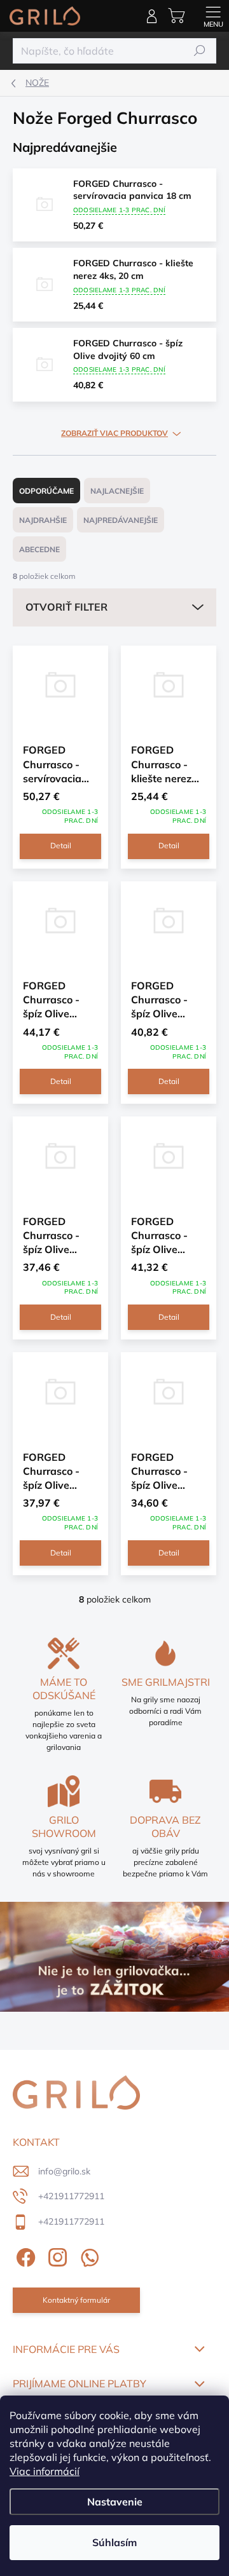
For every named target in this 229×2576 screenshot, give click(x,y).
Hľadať (200, 51)
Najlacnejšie (117, 491)
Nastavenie (115, 2502)
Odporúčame (46, 491)
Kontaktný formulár (76, 2300)
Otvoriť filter (66, 607)
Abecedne (39, 549)
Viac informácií (45, 2471)
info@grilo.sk (64, 2171)
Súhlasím (114, 2542)
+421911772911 (71, 2196)
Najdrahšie (43, 520)
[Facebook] (24, 2255)
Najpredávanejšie (121, 520)
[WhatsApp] (87, 2255)
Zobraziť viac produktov (114, 433)
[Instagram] (56, 2255)
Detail (61, 845)
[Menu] (213, 16)
